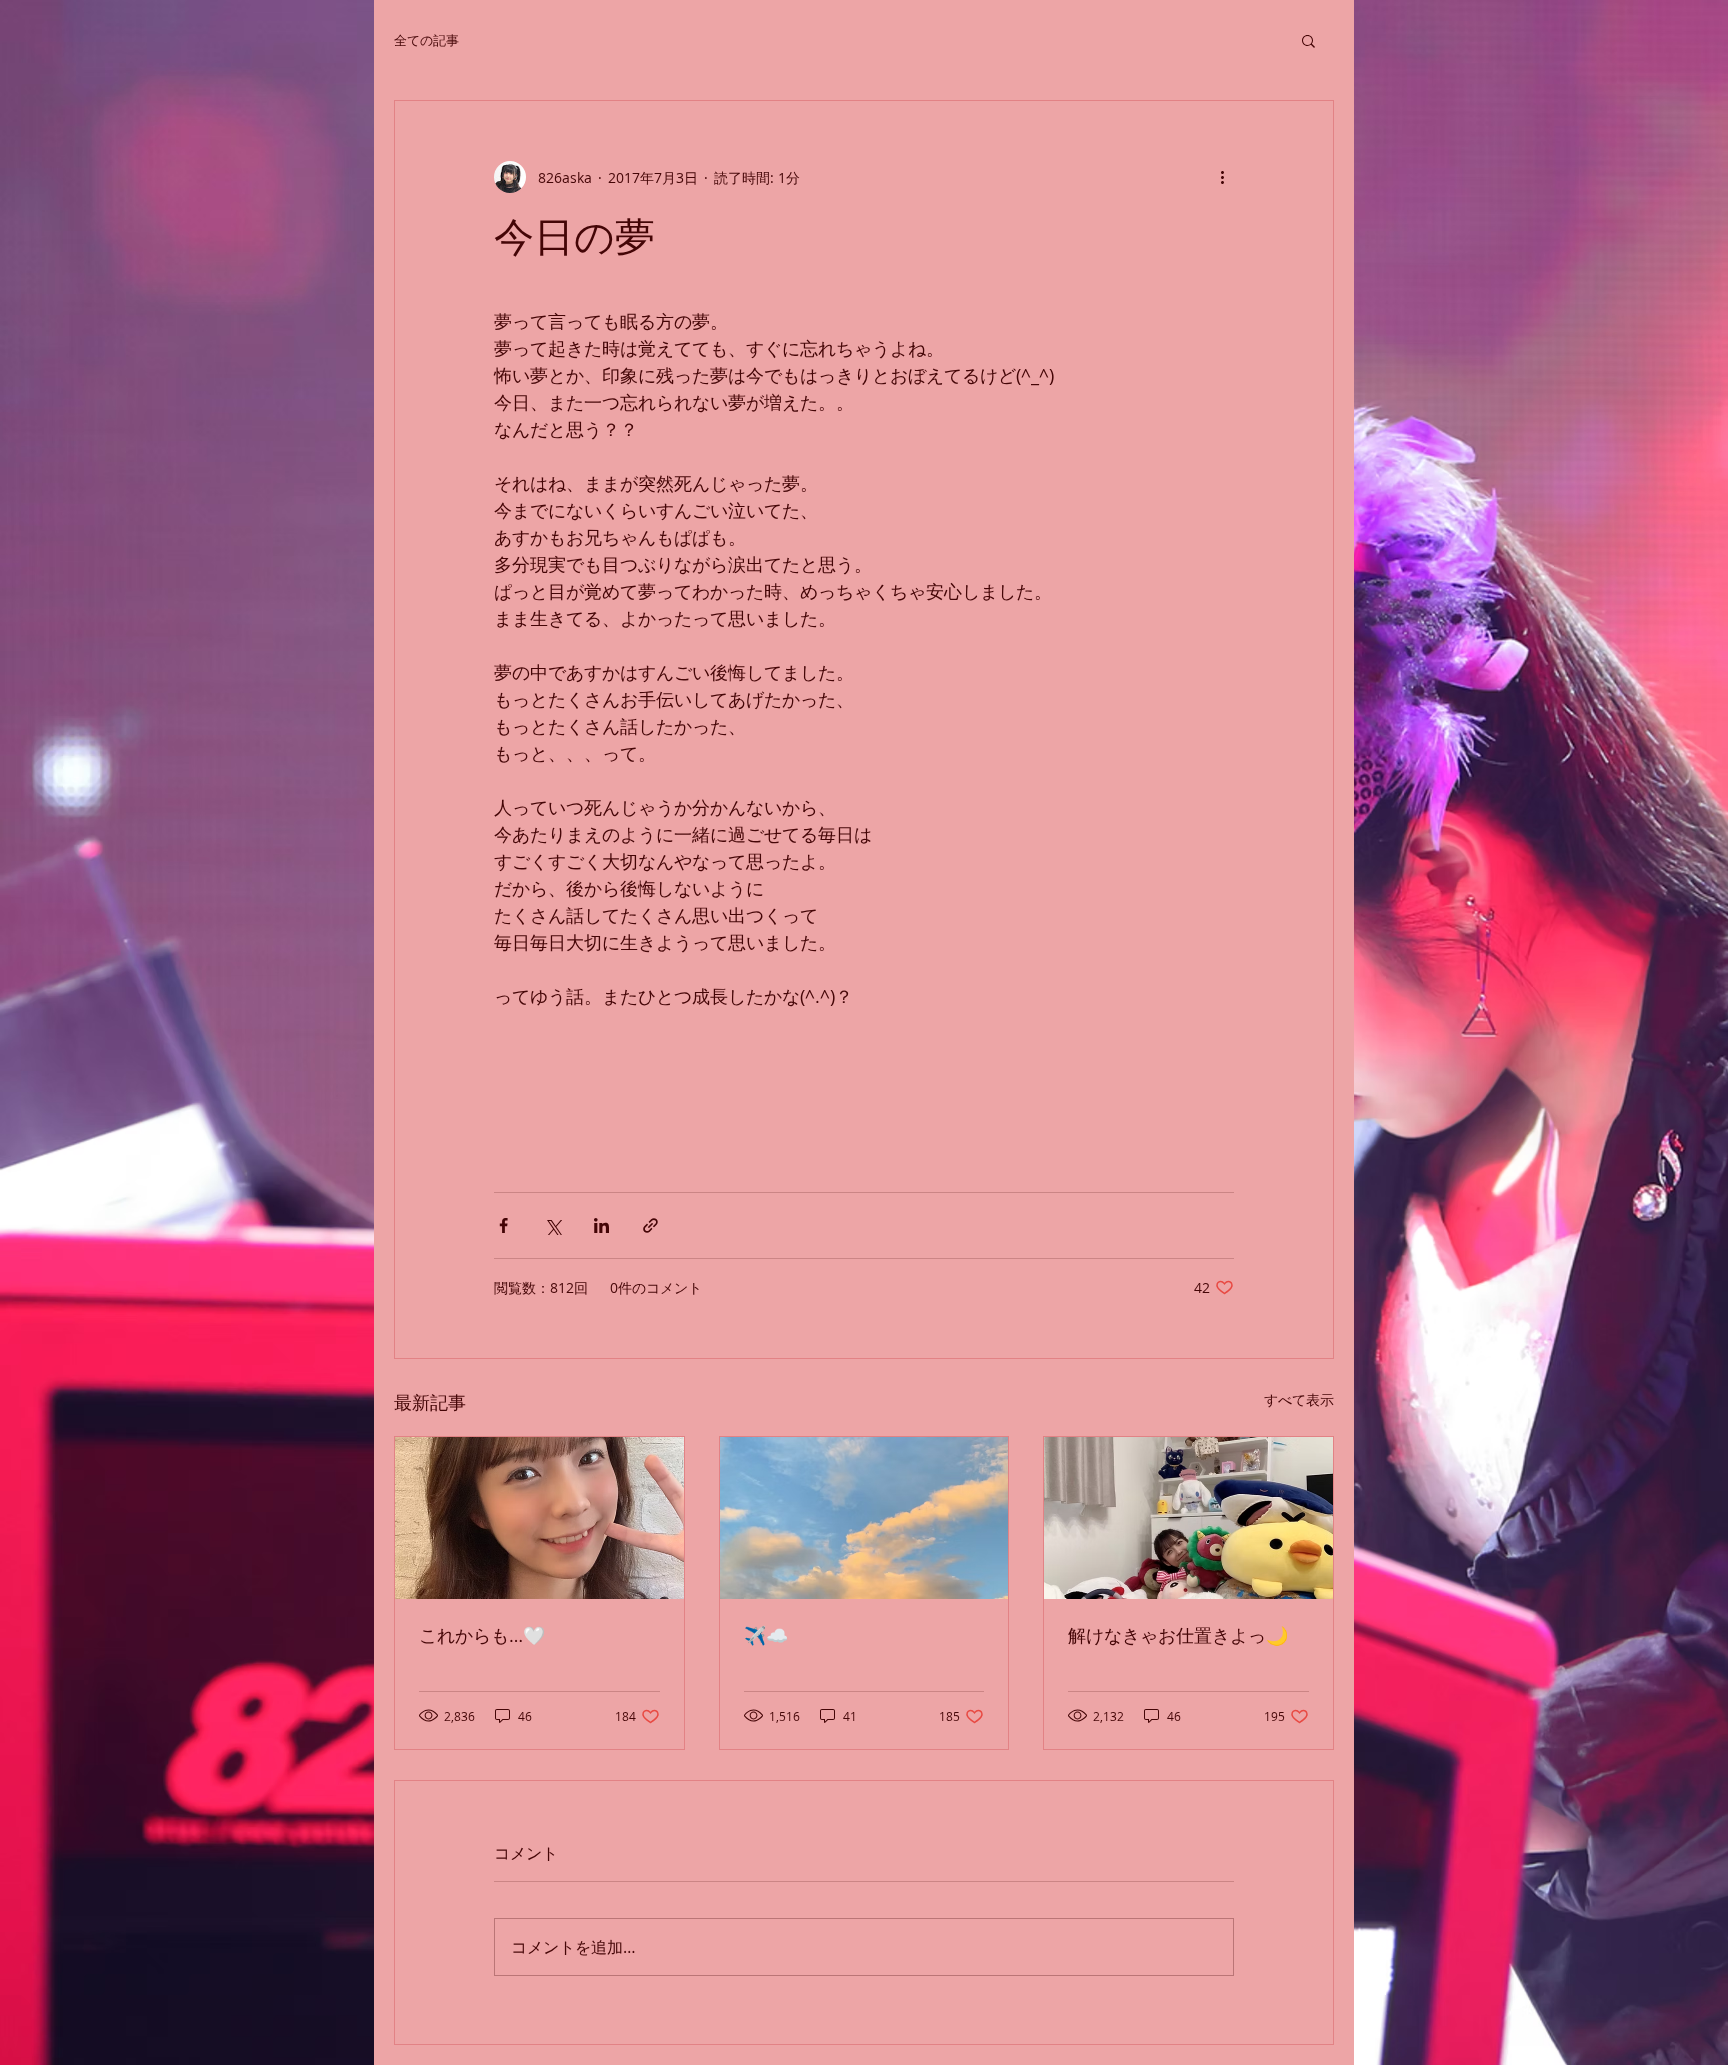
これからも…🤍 (482, 1635)
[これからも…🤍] (539, 1518)
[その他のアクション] (1222, 177)
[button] (1308, 40)
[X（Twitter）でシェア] (552, 1225)
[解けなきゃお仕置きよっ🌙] (1188, 1518)
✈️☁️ (766, 1635)
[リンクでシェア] (650, 1225)
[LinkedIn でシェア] (601, 1225)
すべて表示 (1299, 1399)
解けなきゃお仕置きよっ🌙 (1178, 1635)
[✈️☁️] (864, 1518)
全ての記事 (426, 40)
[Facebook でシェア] (503, 1225)
